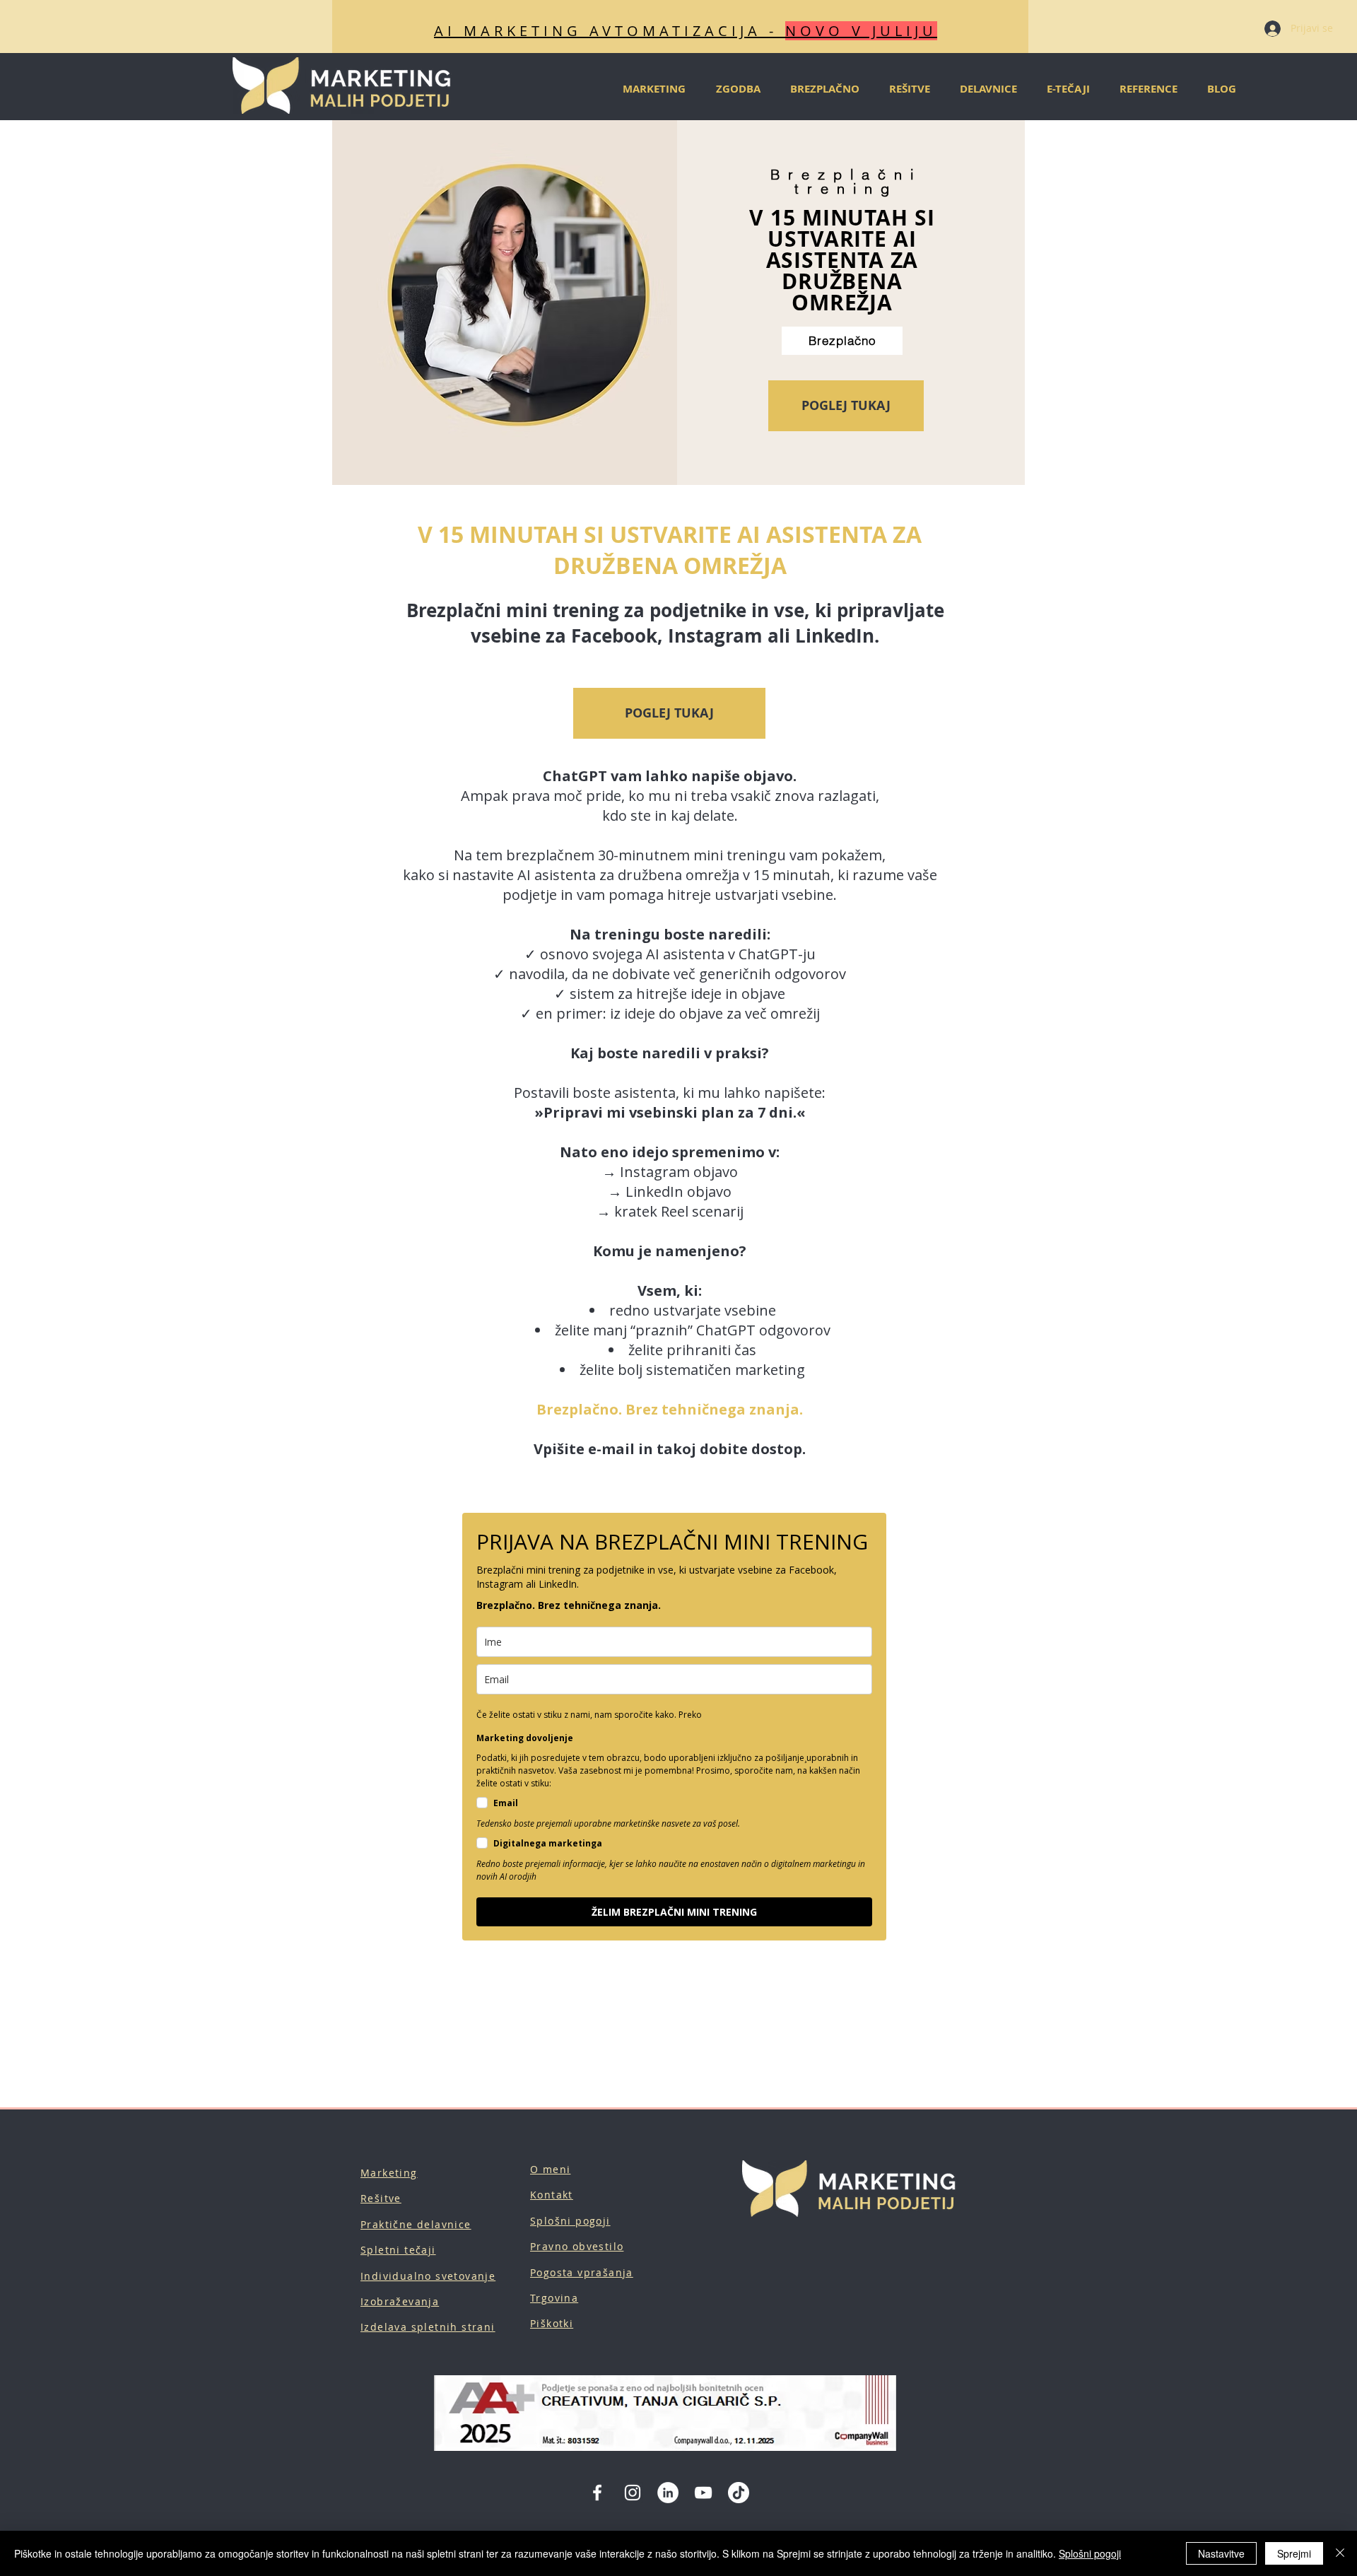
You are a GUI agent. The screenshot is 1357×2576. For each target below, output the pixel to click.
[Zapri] (1340, 2553)
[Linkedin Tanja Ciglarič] (668, 2493)
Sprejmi (1294, 2553)
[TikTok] (739, 2493)
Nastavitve (1221, 2553)
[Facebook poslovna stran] (597, 2493)
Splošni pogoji (1090, 2553)
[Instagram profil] (633, 2493)
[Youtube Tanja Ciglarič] (703, 2493)
